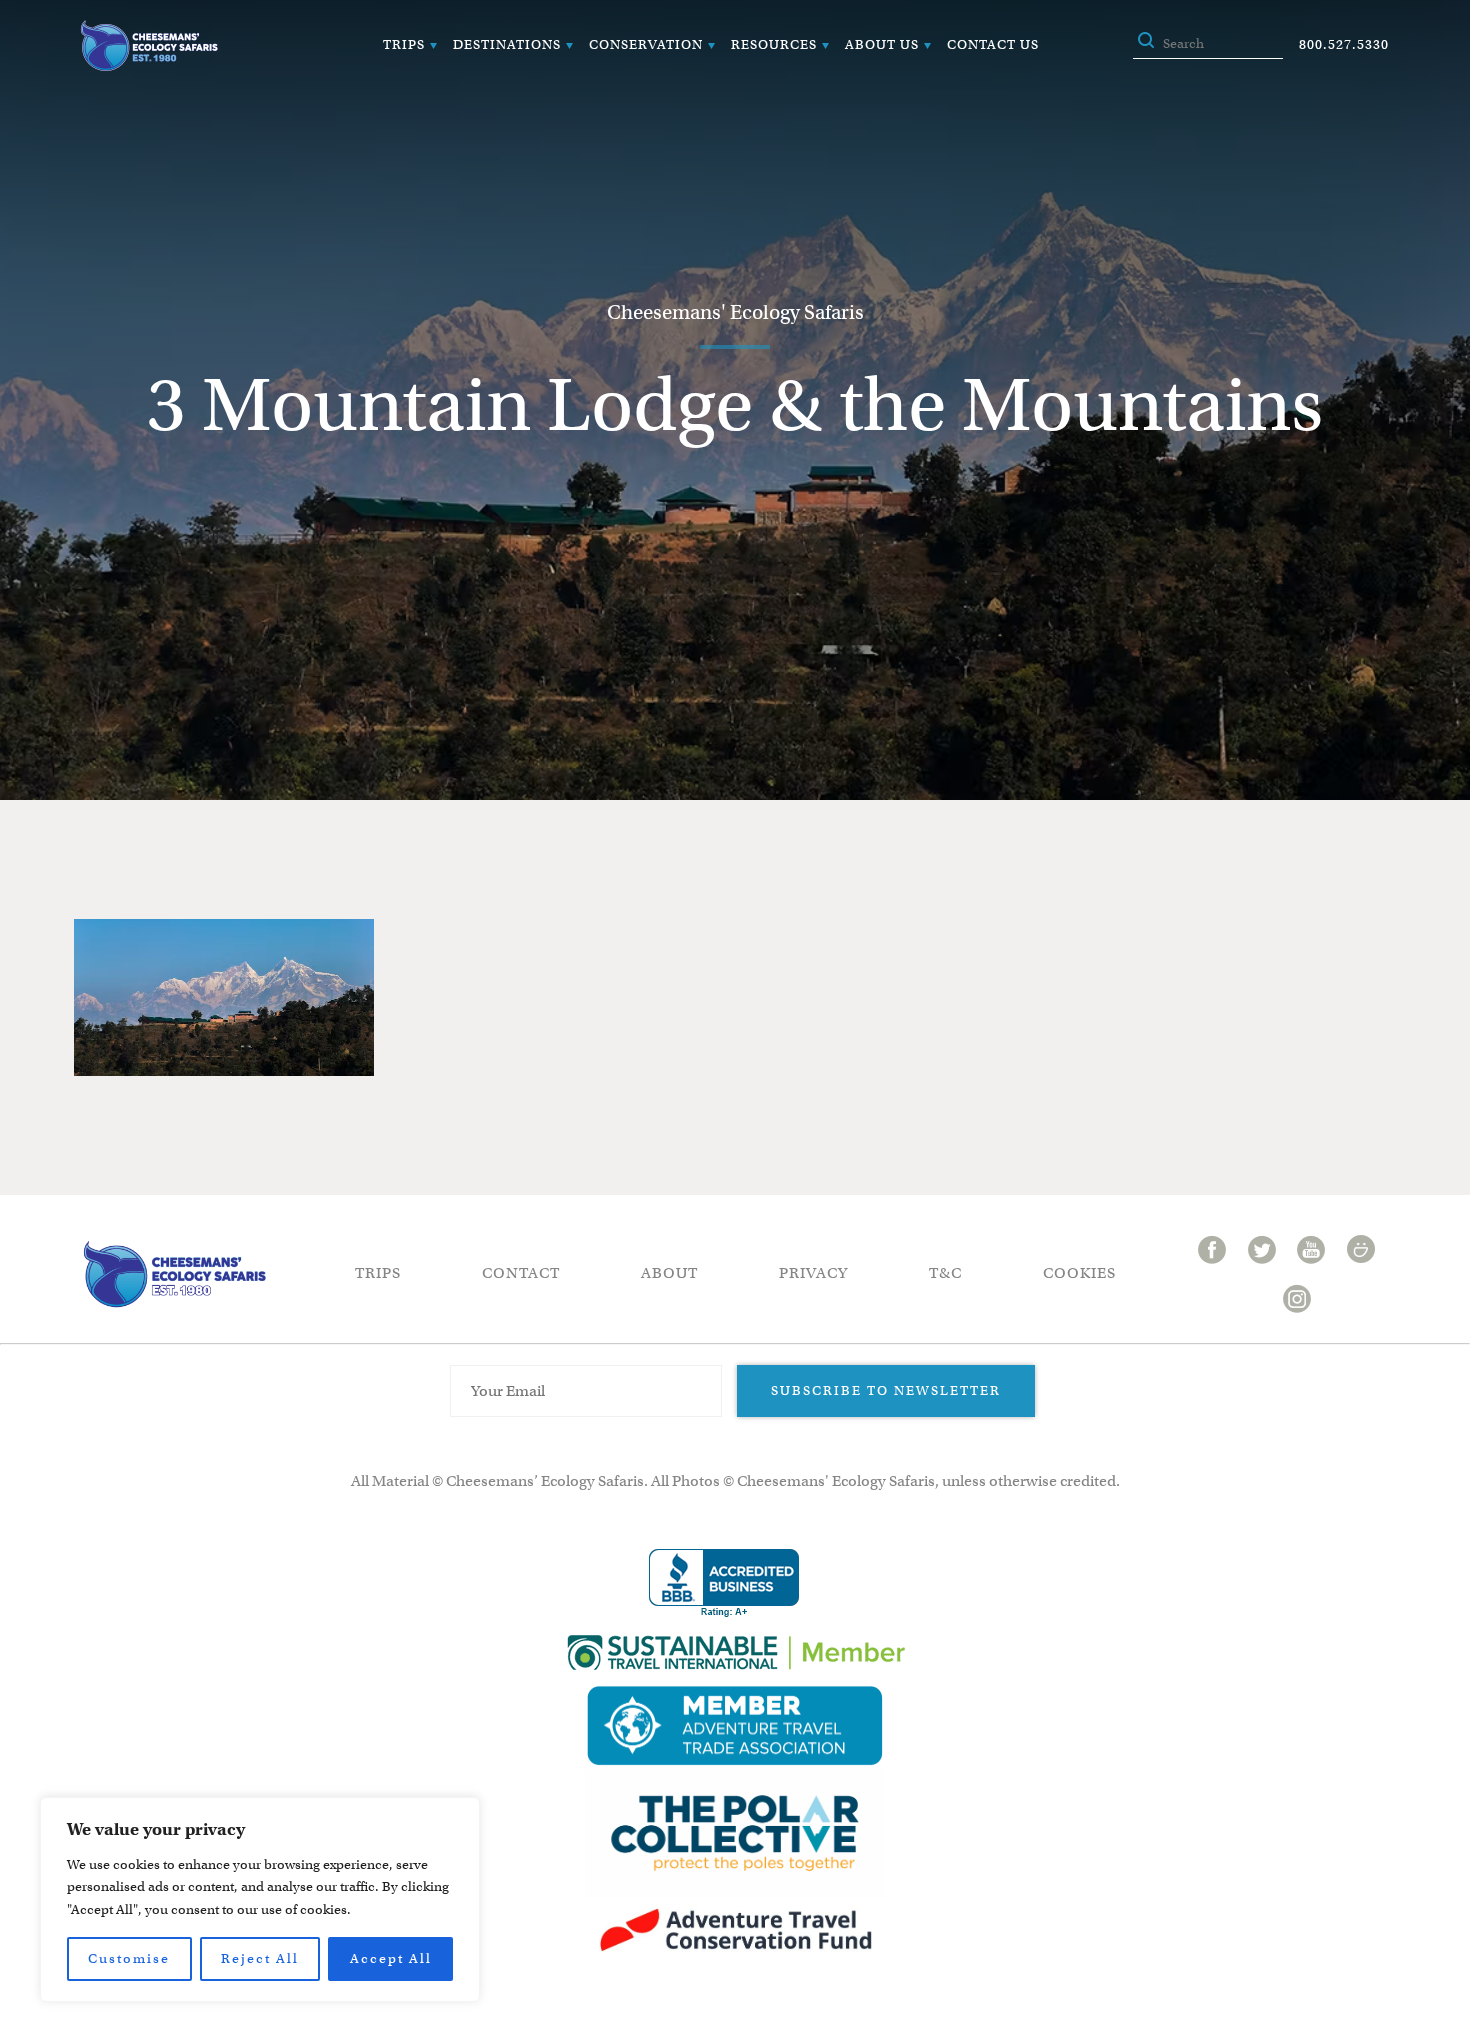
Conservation (646, 44)
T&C (945, 1273)
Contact (521, 1273)
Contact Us (993, 44)
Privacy (813, 1273)
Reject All (260, 1958)
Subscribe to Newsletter (886, 1390)
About (669, 1273)
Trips (404, 44)
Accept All (391, 1958)
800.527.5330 (1344, 44)
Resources (774, 44)
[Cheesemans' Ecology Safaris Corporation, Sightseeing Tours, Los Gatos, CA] (724, 1583)
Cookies (1079, 1273)
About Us (882, 44)
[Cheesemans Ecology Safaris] (149, 45)
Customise (129, 1958)
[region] (260, 1899)
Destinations (507, 44)
